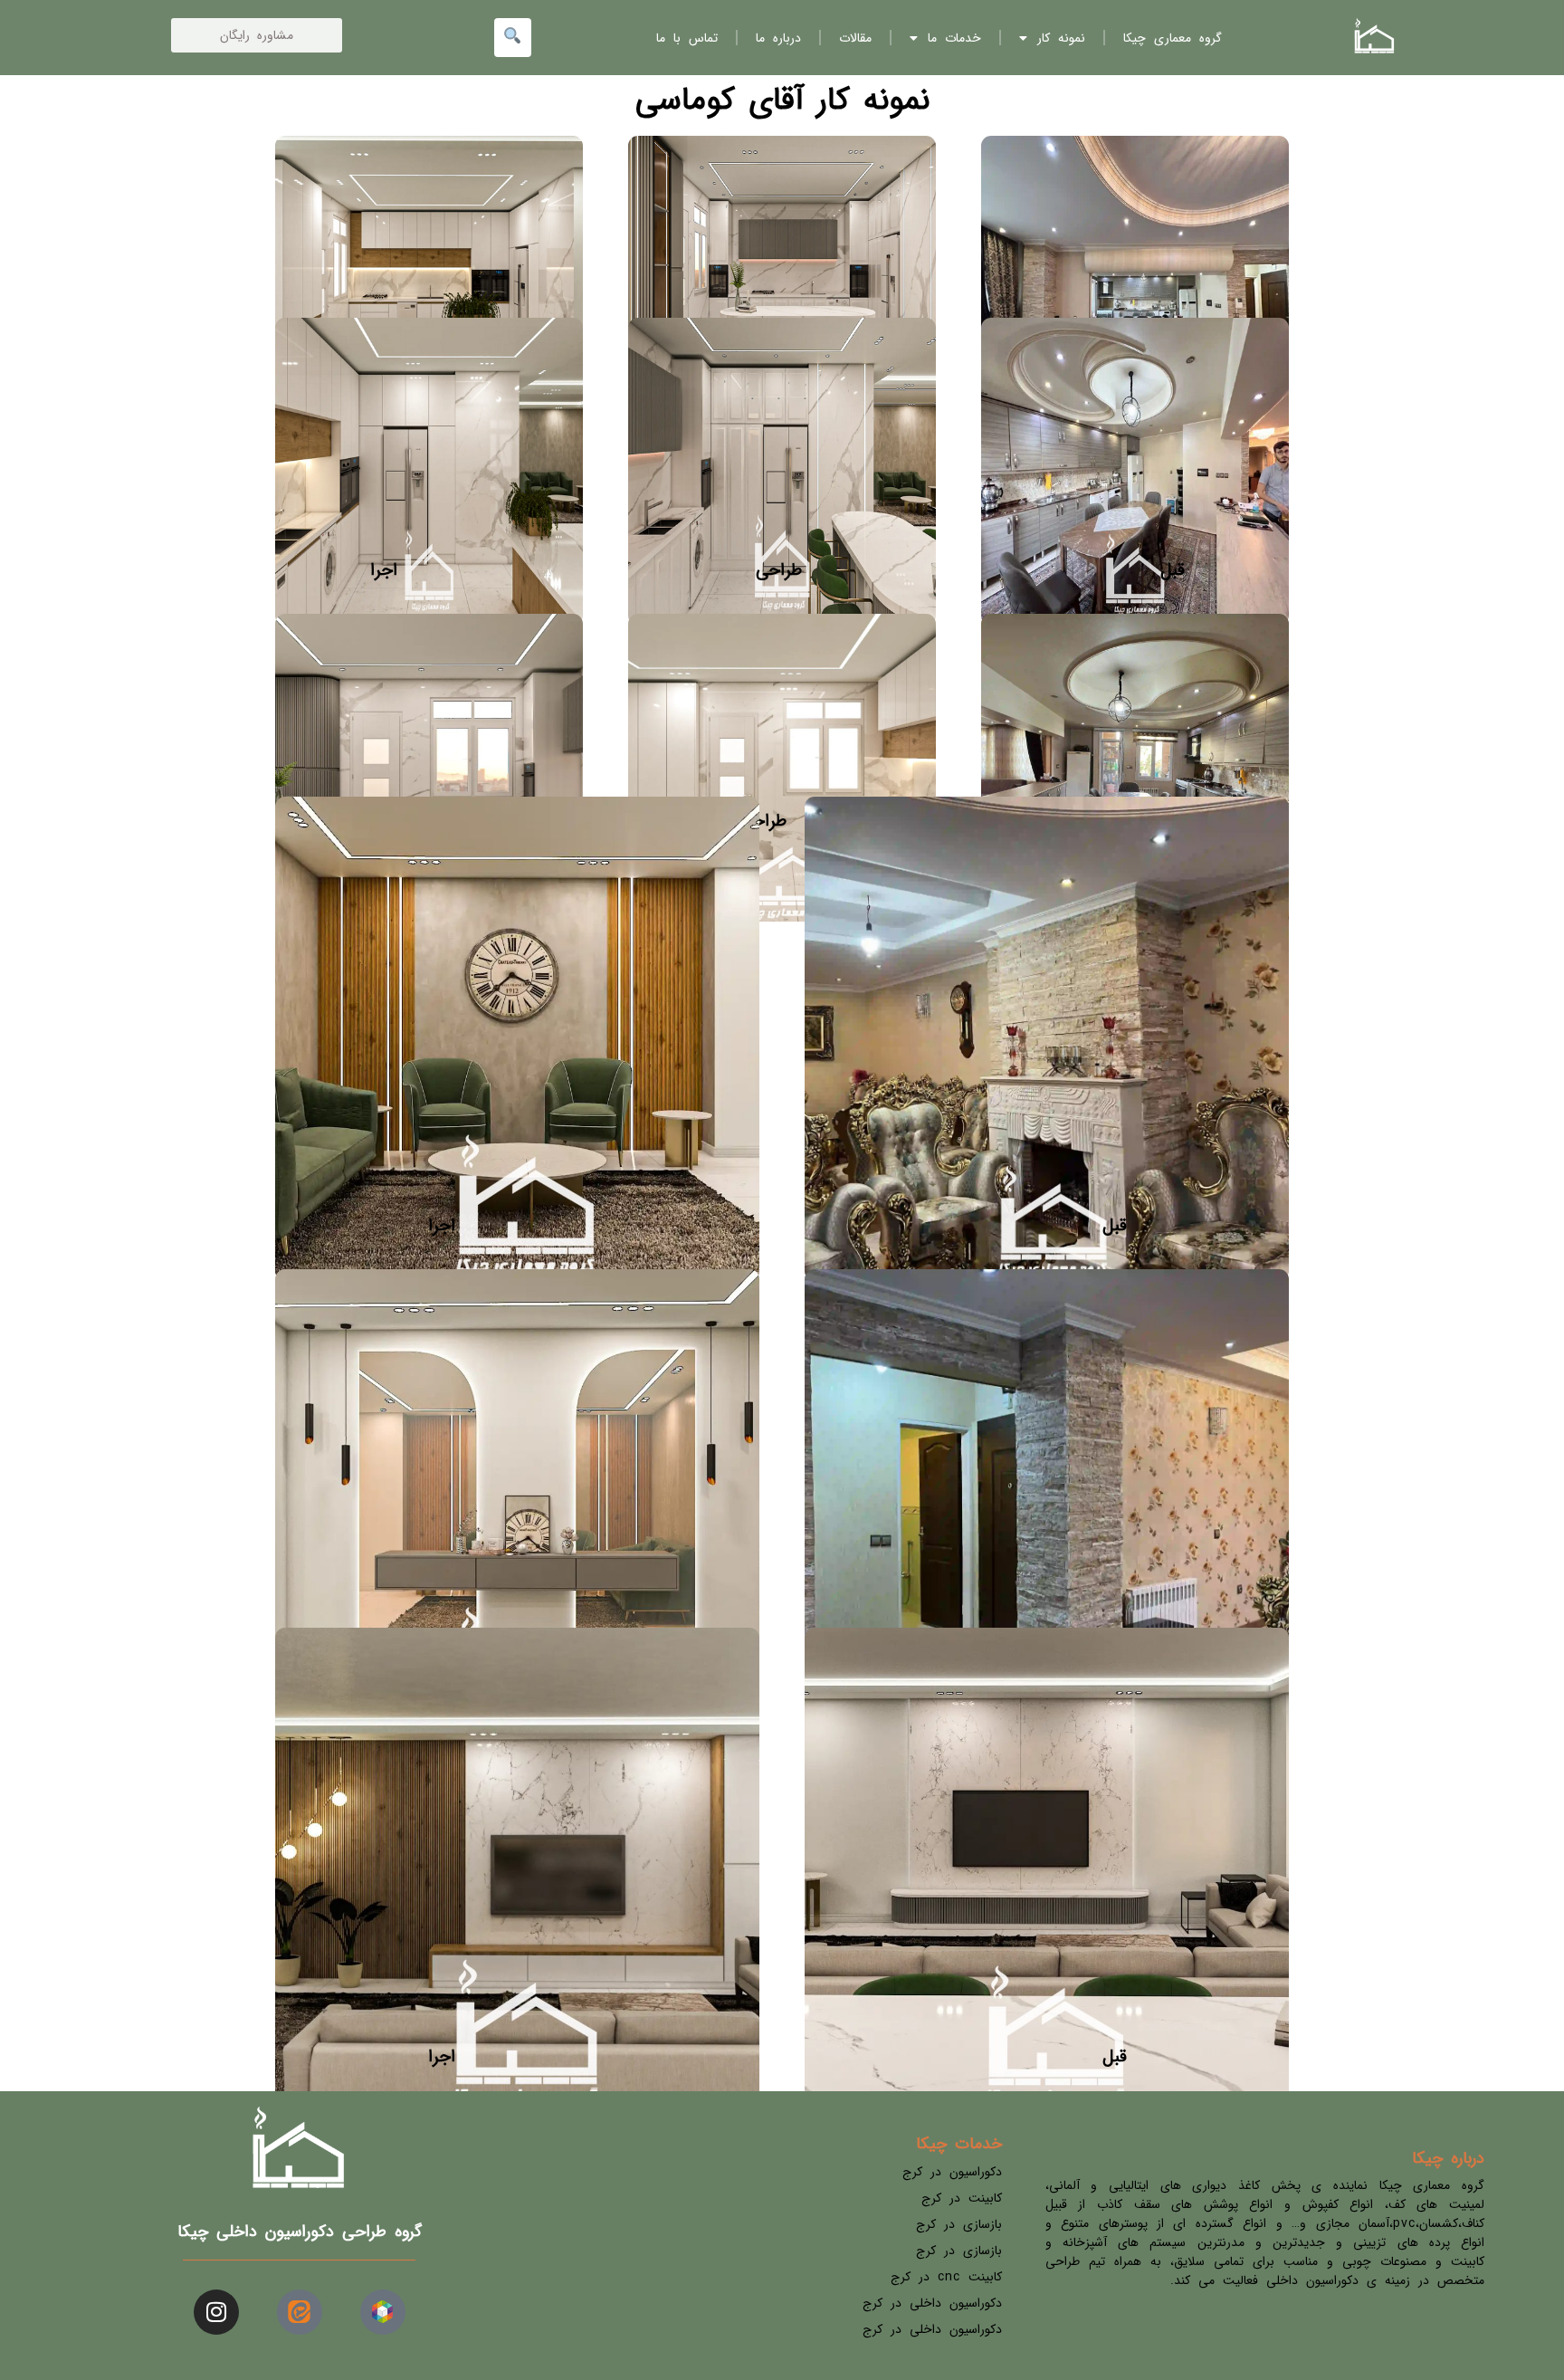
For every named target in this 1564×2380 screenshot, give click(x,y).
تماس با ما (687, 38)
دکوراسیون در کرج (952, 2172)
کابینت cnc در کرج (946, 2277)
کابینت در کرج (962, 2198)
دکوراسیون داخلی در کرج (932, 2303)
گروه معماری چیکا (1173, 38)
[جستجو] (513, 38)
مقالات (855, 38)
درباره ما (778, 38)
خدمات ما (954, 38)
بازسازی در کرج (959, 2224)
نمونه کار (1061, 38)
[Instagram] (216, 2312)
